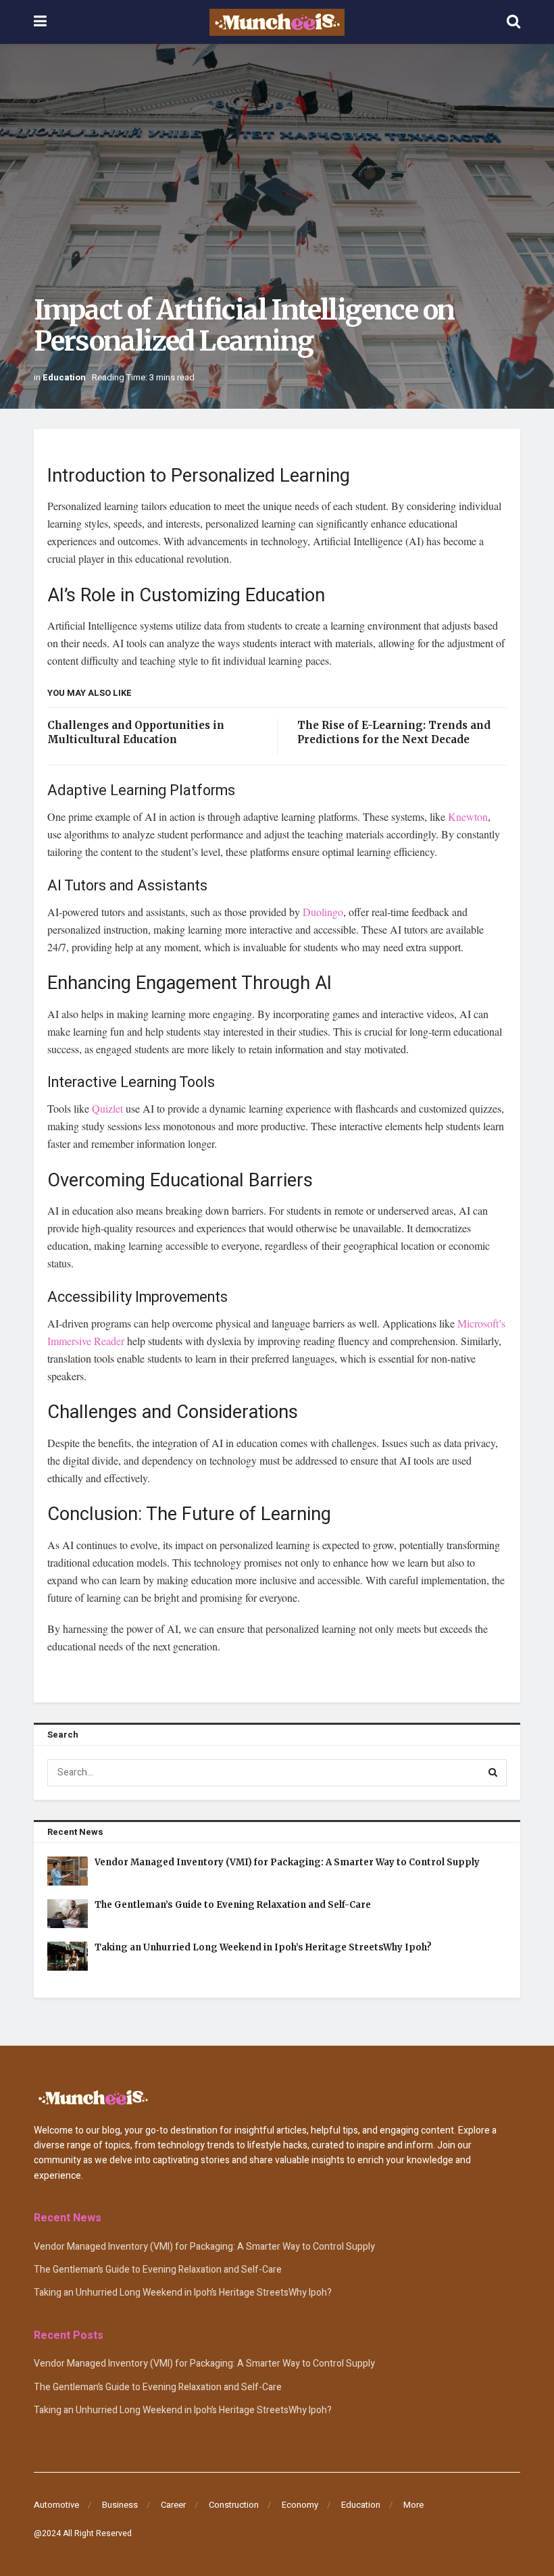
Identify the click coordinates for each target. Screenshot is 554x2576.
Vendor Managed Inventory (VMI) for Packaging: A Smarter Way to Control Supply (287, 1862)
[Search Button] (493, 1773)
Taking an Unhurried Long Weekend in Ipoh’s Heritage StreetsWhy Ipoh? (263, 1947)
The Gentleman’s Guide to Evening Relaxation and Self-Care (233, 1905)
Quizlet (107, 1108)
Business (120, 2505)
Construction (234, 2505)
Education (64, 377)
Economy (300, 2505)
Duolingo (323, 912)
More (413, 2505)
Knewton (468, 816)
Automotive (56, 2505)
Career (173, 2505)
